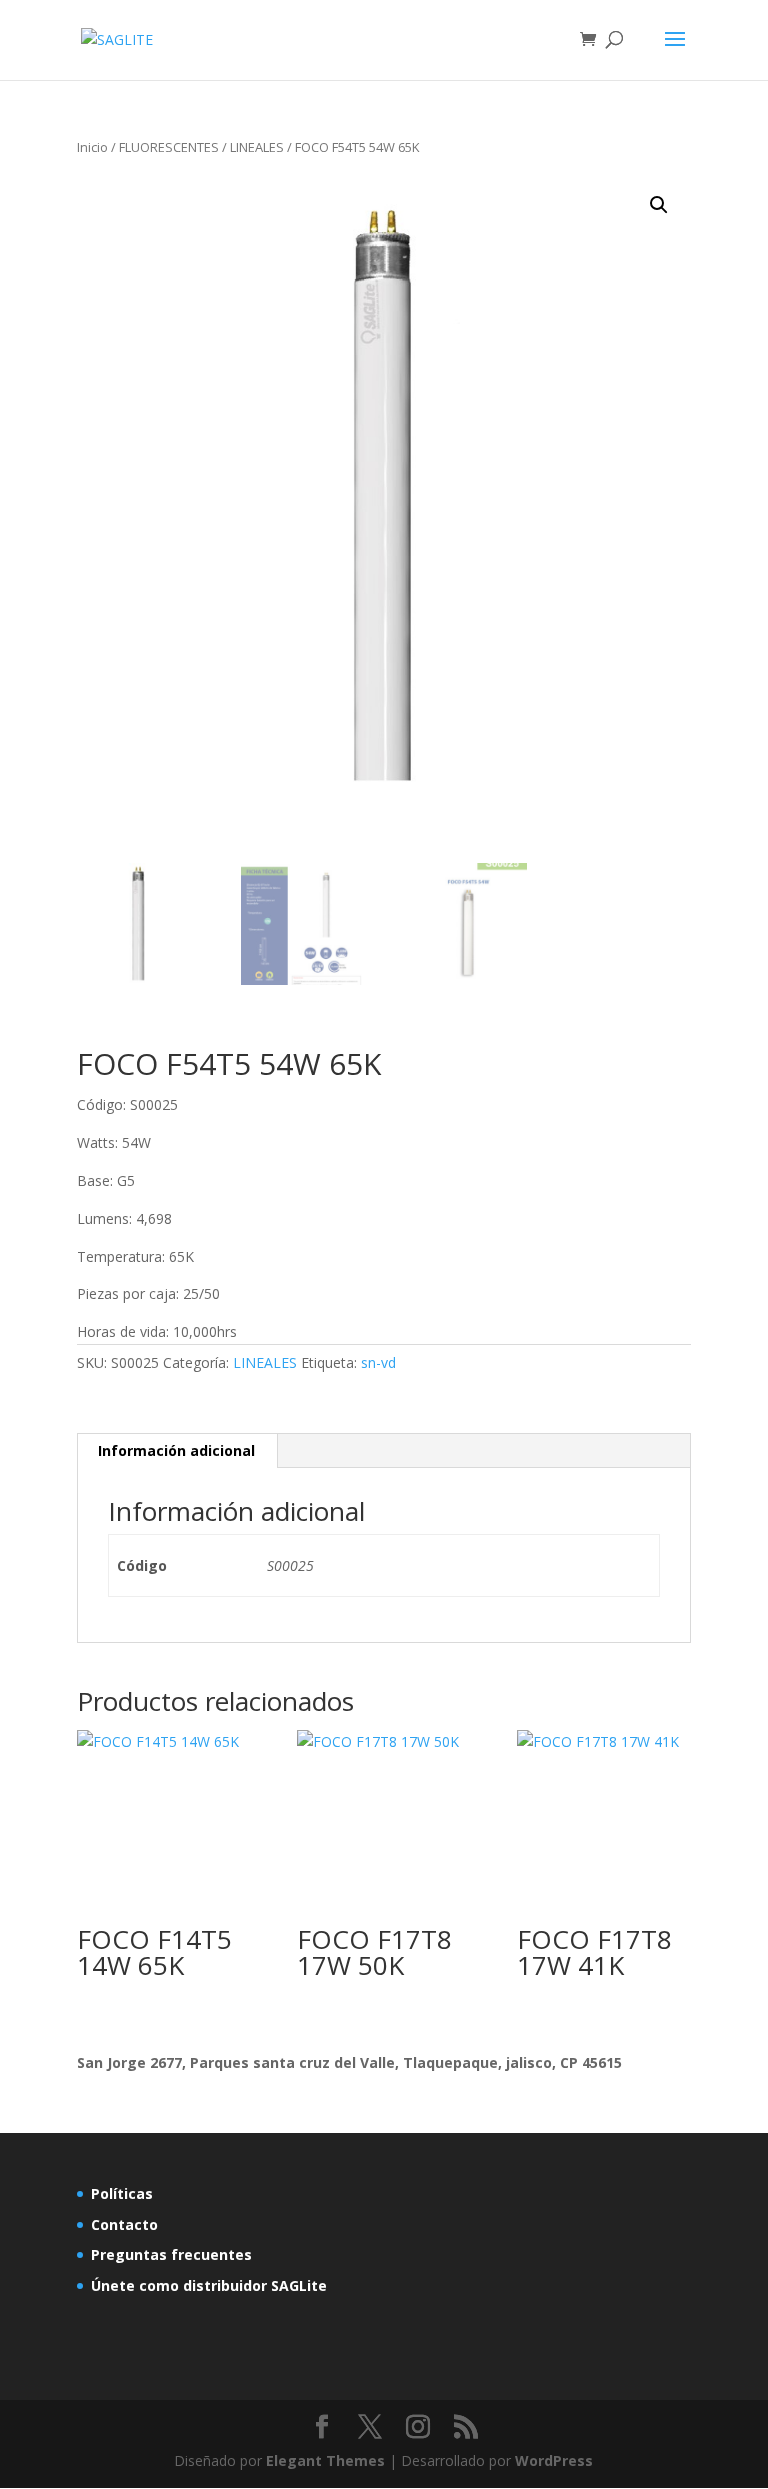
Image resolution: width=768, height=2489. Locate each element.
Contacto (124, 2224)
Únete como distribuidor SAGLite (209, 2285)
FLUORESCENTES (169, 147)
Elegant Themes (325, 2460)
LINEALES (257, 147)
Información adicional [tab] (176, 1450)
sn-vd (378, 1362)
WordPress (554, 2460)
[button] (659, 205)
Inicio (92, 147)
